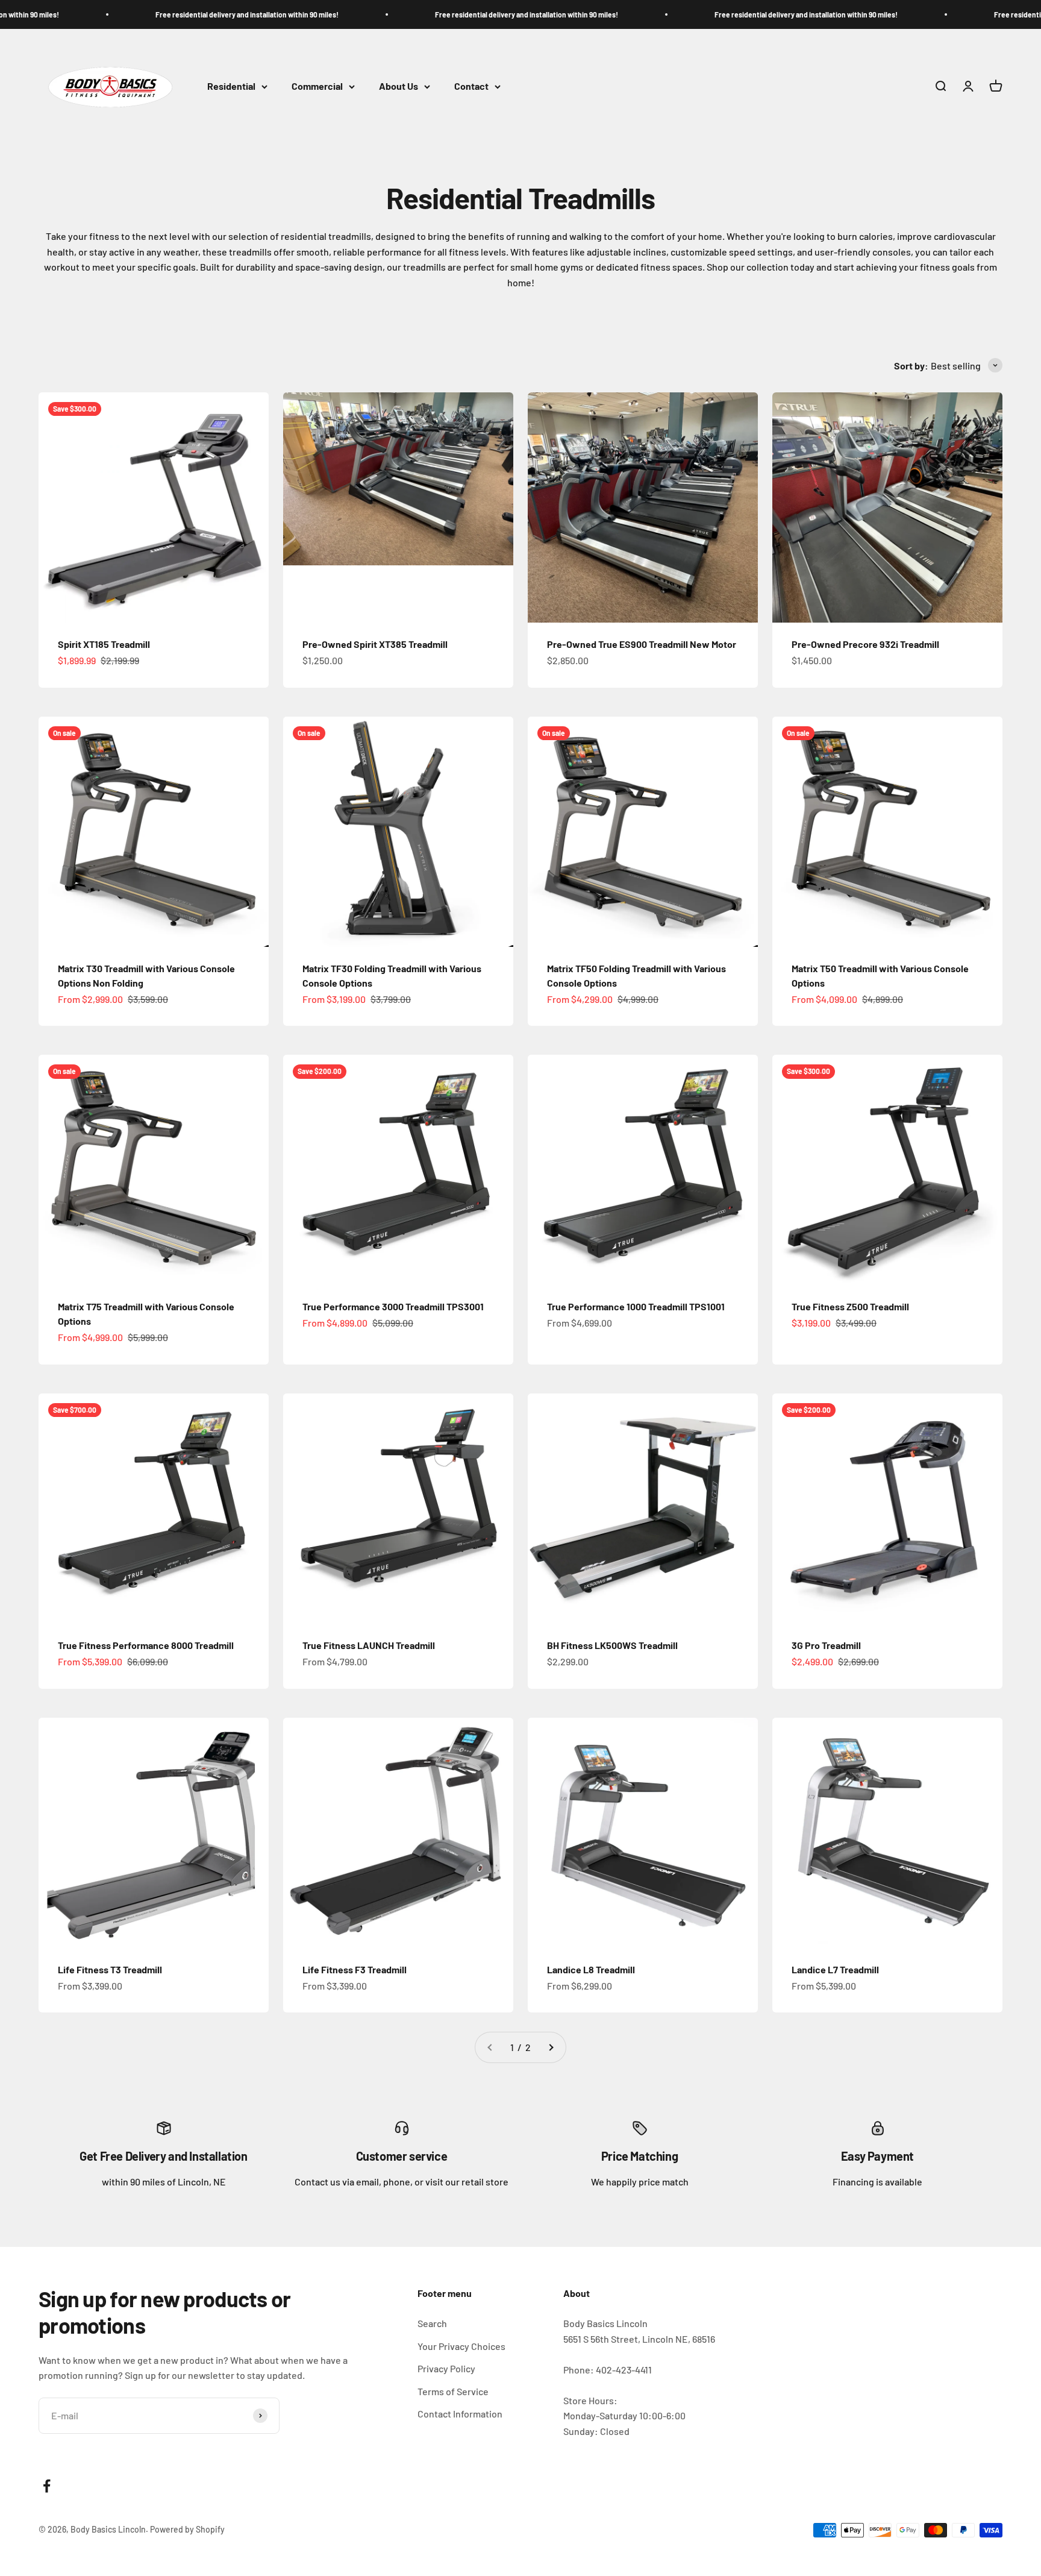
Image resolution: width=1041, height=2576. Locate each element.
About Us (399, 86)
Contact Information (460, 2414)
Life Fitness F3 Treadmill (355, 1969)
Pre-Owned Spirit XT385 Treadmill (375, 644)
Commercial (317, 86)
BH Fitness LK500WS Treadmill (612, 1645)
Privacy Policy (446, 2368)
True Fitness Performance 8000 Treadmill (146, 1645)
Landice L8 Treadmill (591, 1969)
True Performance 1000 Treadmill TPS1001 (636, 1306)
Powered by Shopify (187, 2529)
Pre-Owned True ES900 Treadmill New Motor (642, 644)
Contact (471, 86)
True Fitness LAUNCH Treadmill (369, 1645)
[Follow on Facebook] (47, 2486)
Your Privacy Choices (461, 2346)
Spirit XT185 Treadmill (104, 644)
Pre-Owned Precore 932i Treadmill (865, 644)
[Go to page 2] (551, 2047)
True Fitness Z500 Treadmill (850, 1306)
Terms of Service (453, 2391)
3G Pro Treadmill (826, 1645)
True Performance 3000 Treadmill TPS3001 (393, 1306)
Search (432, 2323)
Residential (231, 86)
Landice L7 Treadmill (835, 1969)
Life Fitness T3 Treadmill (110, 1969)
